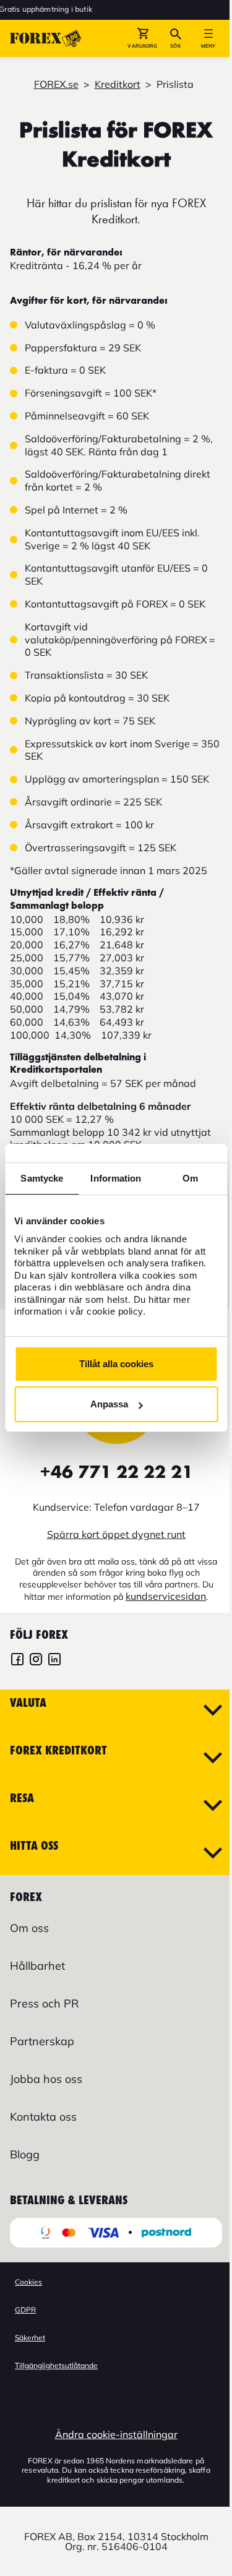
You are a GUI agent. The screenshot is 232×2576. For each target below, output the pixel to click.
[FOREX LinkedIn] (54, 1661)
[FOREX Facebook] (17, 1661)
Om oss (29, 1928)
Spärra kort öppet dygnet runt (116, 1534)
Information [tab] (116, 1178)
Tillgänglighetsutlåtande (56, 2365)
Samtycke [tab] (42, 1178)
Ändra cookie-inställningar (116, 2434)
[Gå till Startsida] (46, 38)
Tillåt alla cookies (116, 1364)
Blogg (25, 2154)
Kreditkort (118, 84)
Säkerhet (30, 2338)
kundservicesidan (166, 1596)
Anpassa (109, 1404)
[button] (143, 38)
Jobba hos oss (46, 2079)
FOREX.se (56, 84)
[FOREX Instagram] (36, 1661)
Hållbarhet (37, 1966)
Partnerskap (42, 2041)
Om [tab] (190, 1178)
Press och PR (44, 2003)
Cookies (28, 2282)
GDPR (25, 2310)
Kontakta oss (43, 2117)
